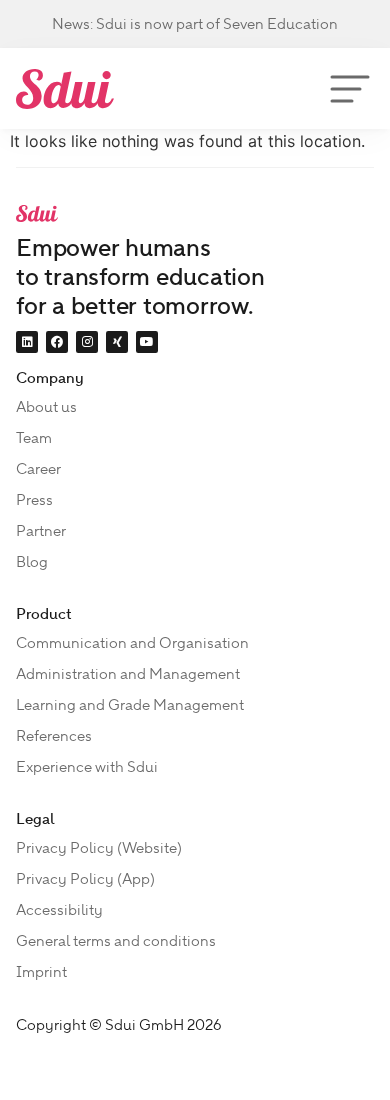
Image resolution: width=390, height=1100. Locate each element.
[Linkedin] (27, 342)
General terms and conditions (116, 941)
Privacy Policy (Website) (99, 848)
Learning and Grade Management (130, 705)
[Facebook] (57, 342)
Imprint (41, 972)
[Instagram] (87, 342)
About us (46, 407)
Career (38, 469)
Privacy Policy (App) (85, 879)
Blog (32, 562)
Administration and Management (128, 674)
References (54, 736)
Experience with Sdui (87, 767)
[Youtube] (147, 342)
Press (34, 500)
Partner (41, 531)
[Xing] (117, 342)
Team (34, 438)
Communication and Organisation (132, 643)
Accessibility (59, 910)
